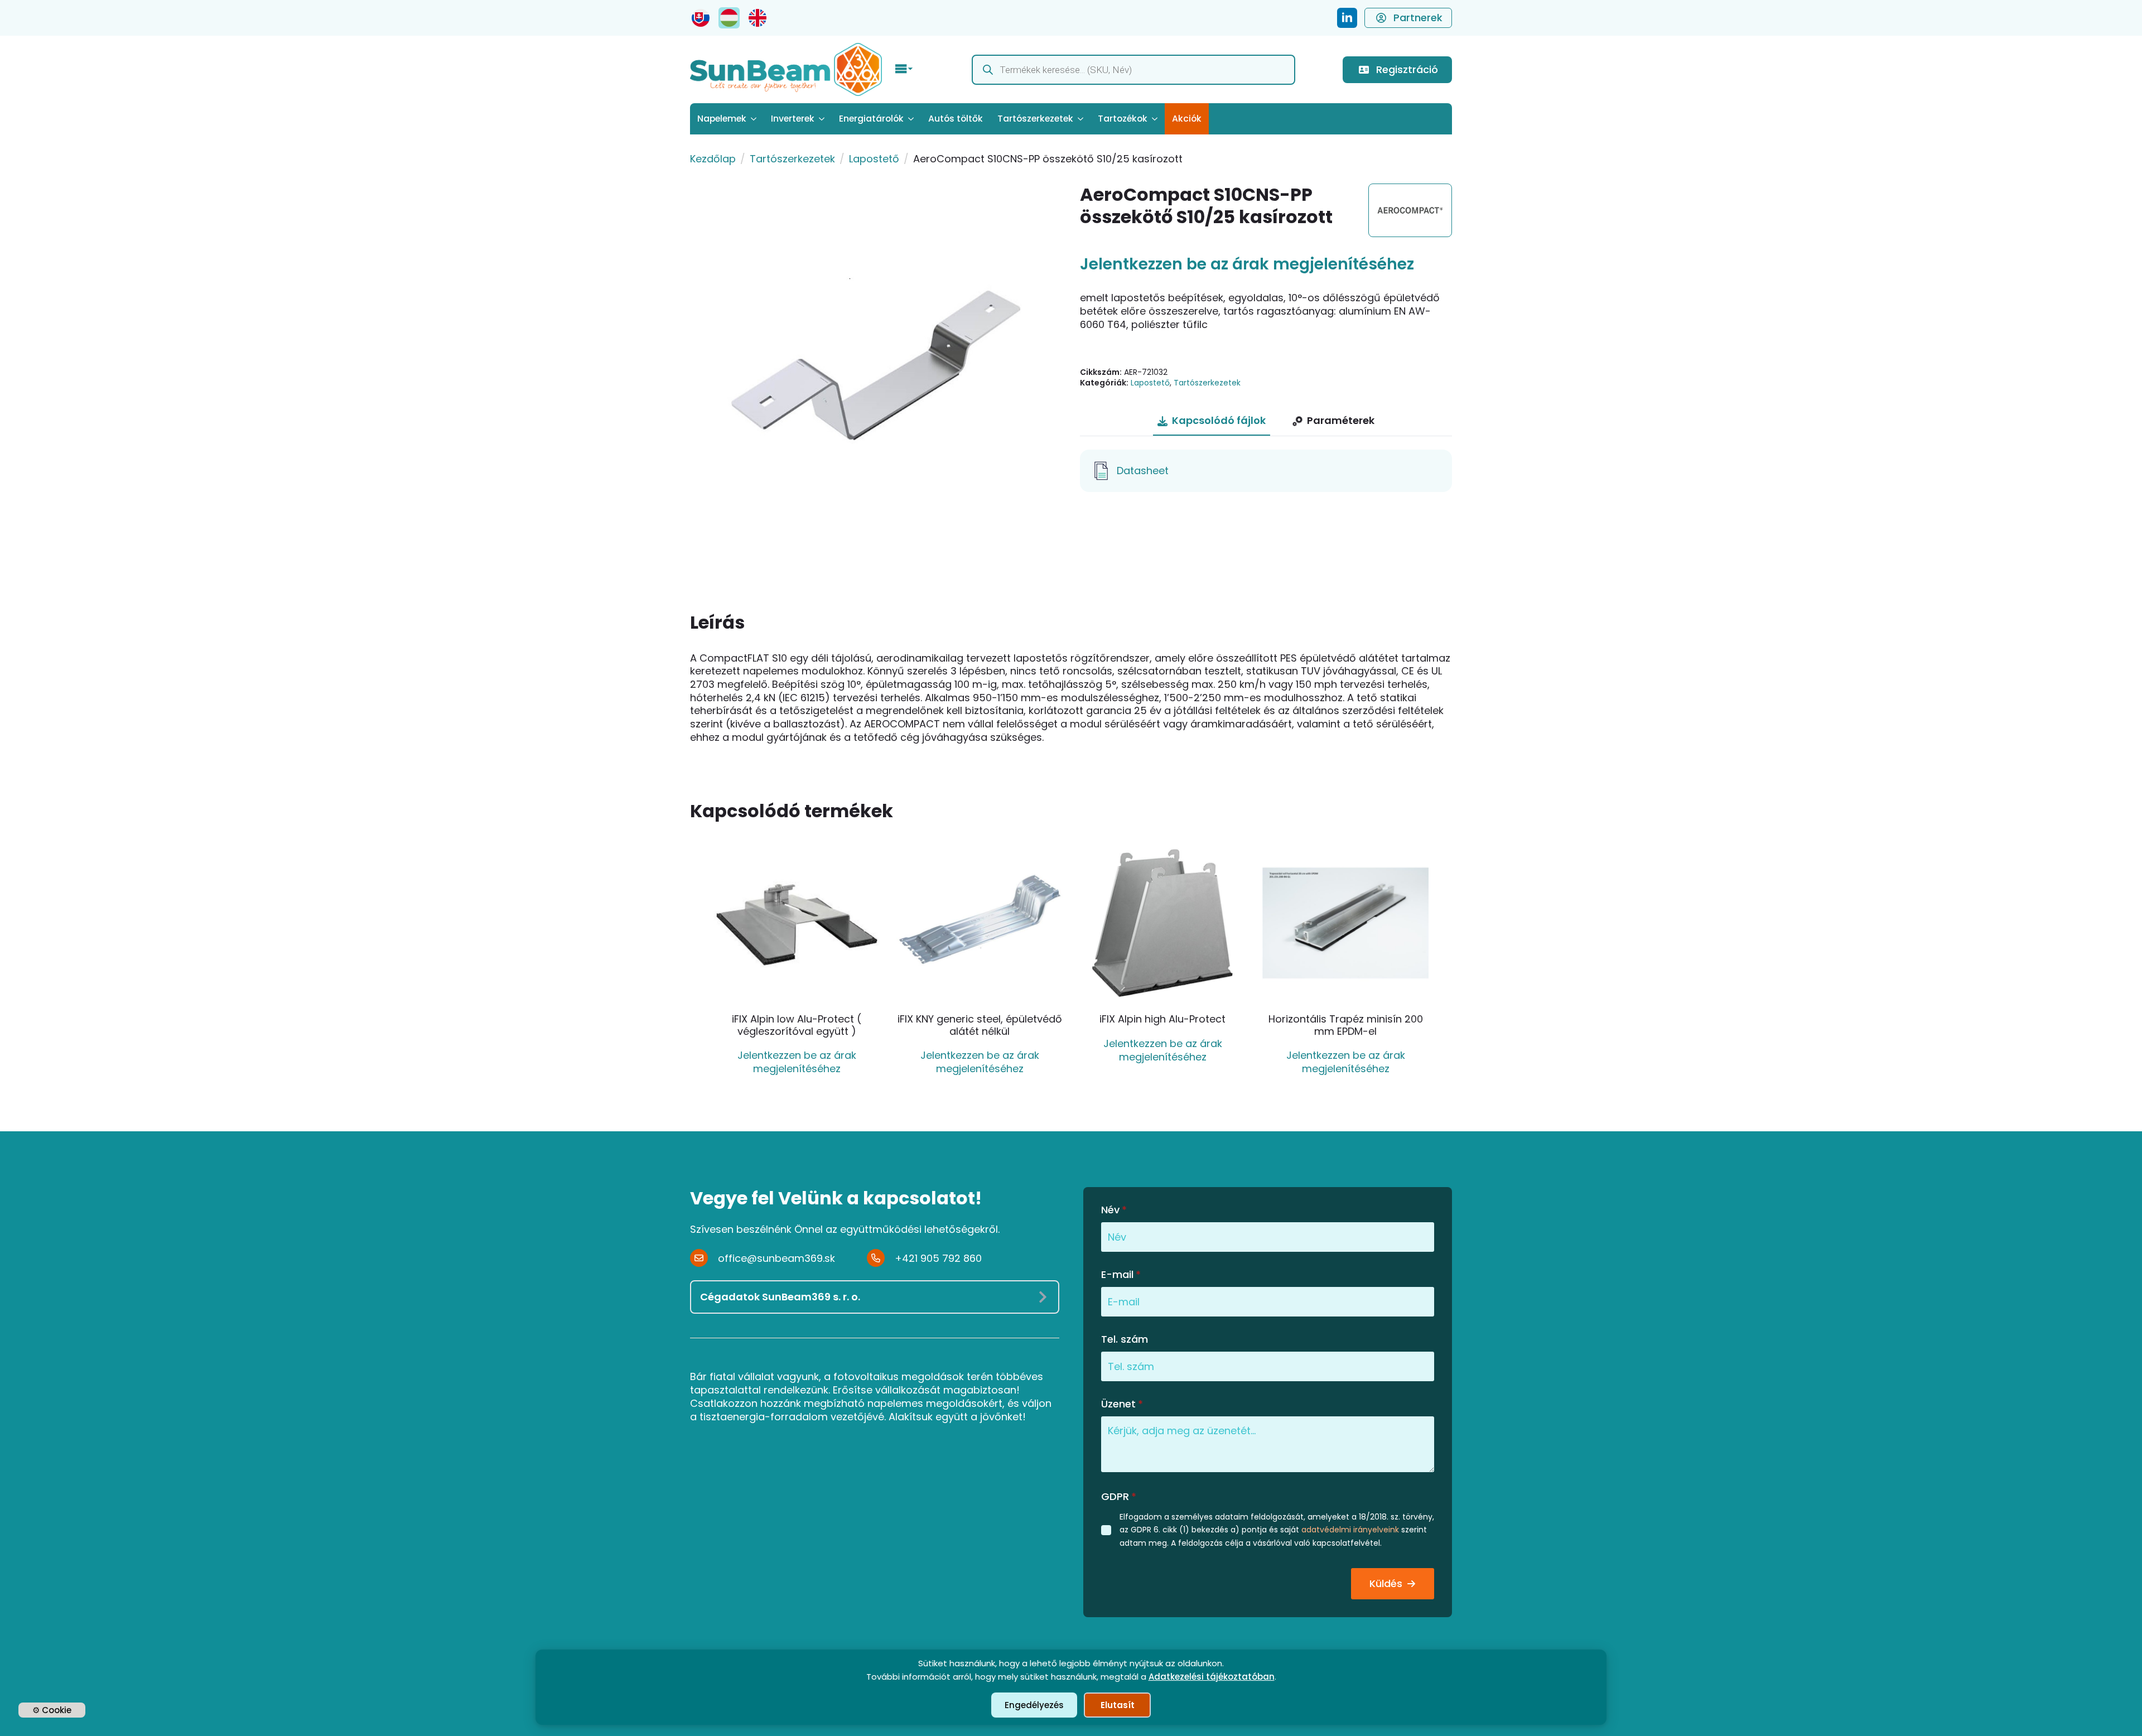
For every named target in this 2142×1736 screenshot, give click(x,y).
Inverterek (793, 119)
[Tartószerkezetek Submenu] (1082, 119)
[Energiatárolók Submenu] (912, 119)
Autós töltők (956, 119)
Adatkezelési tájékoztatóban (1212, 1677)
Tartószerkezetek (1035, 119)
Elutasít (1118, 1705)
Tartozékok (1123, 119)
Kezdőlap (713, 159)
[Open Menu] (904, 70)
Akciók (1187, 119)
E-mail (1121, 1275)
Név (1114, 1210)
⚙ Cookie (52, 1710)
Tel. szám (1125, 1339)
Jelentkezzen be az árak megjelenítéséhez (1247, 264)
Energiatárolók (871, 119)
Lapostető (874, 159)
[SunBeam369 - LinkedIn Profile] (1347, 18)
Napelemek (722, 119)
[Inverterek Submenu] (823, 119)
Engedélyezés (1034, 1705)
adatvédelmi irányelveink (1350, 1530)
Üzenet (1122, 1404)
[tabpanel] (1266, 471)
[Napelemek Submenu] (755, 119)
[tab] (1212, 421)
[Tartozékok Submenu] (1156, 119)
